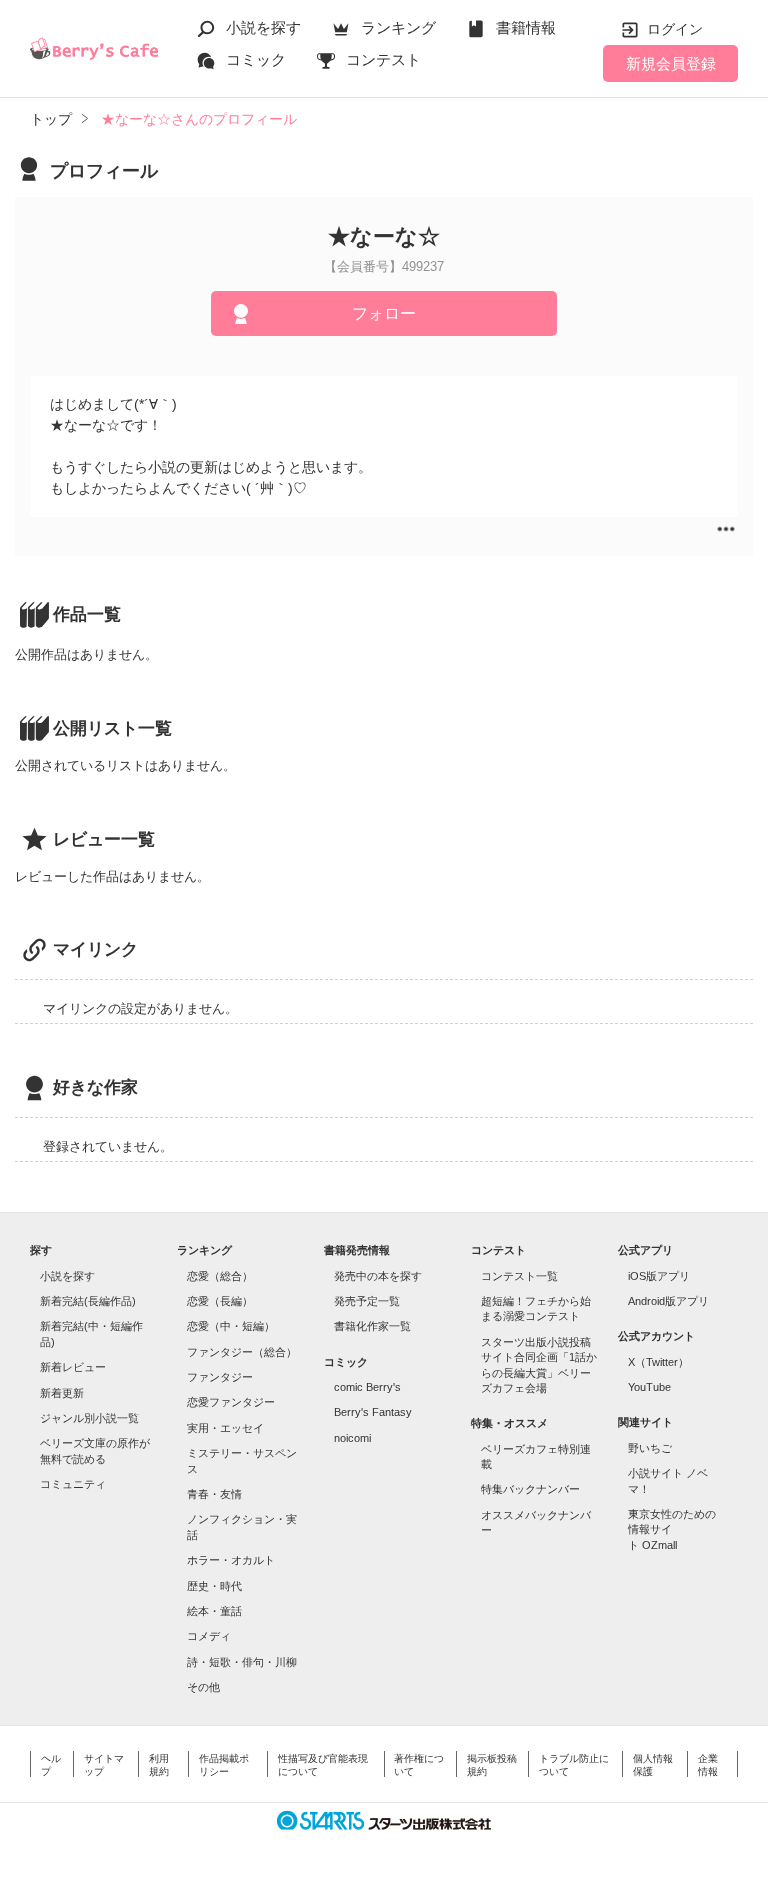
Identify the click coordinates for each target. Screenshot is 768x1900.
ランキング (398, 27)
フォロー (384, 313)
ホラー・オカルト (231, 1560)
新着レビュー (73, 1367)
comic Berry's (367, 1387)
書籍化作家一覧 (372, 1326)
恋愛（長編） (220, 1301)
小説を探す (263, 27)
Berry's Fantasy (373, 1412)
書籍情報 (526, 27)
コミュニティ (73, 1484)
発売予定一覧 (367, 1301)
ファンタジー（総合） (242, 1352)
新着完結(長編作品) (88, 1301)
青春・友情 (214, 1494)
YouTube (649, 1387)
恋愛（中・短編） (231, 1326)
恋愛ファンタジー (231, 1402)
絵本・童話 (214, 1611)
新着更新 (62, 1393)
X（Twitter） (658, 1362)
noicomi (352, 1438)
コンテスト (383, 59)
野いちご (650, 1448)
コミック (256, 59)
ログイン (675, 29)
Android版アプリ (668, 1301)
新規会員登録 (671, 63)
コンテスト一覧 (519, 1276)
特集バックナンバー (530, 1489)
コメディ (209, 1636)
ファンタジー (220, 1377)
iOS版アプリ (659, 1276)
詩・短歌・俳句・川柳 (242, 1662)
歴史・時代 (214, 1586)
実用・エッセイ (225, 1428)
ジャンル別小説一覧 (89, 1418)
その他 (203, 1687)
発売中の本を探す (378, 1276)
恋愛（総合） (220, 1276)
